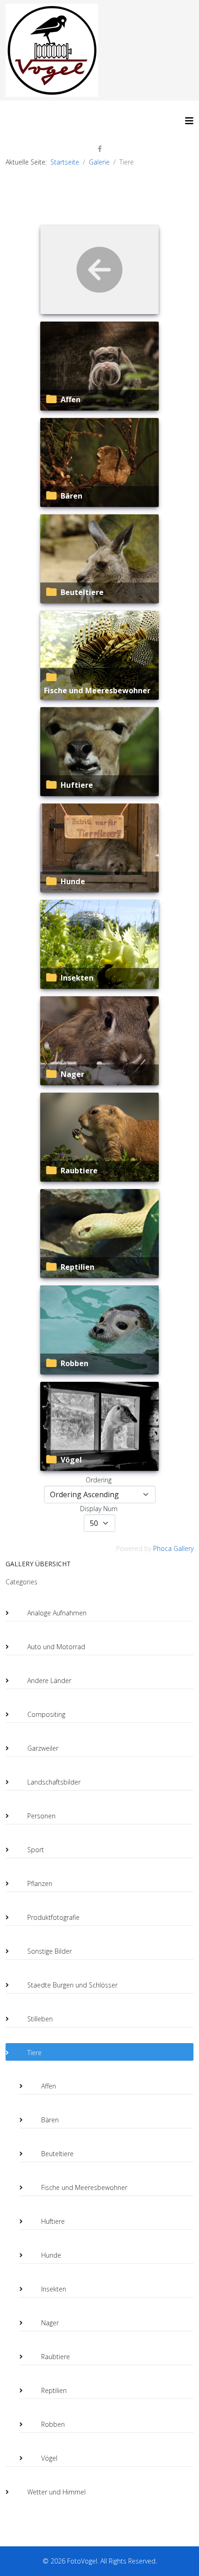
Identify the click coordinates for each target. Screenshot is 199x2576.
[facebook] (100, 149)
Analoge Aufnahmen (57, 1613)
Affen (71, 399)
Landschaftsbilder (54, 1782)
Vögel (71, 1460)
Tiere (34, 2053)
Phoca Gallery (173, 1548)
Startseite (65, 162)
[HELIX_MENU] (189, 121)
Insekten (77, 978)
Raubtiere (79, 1171)
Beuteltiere (82, 592)
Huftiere (77, 785)
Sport (36, 1850)
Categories (22, 1582)
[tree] (99, 2044)
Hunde (73, 881)
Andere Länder (49, 1680)
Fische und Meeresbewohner (97, 690)
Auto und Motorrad (56, 1647)
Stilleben (40, 2019)
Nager (72, 1074)
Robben (75, 1363)
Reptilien (78, 1267)
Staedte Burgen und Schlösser (72, 1985)
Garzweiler (43, 1748)
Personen (41, 1816)
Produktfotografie (53, 1917)
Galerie (99, 162)
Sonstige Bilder (50, 1951)
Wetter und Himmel (56, 2492)
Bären (72, 496)
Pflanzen (40, 1883)
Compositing (46, 1714)
